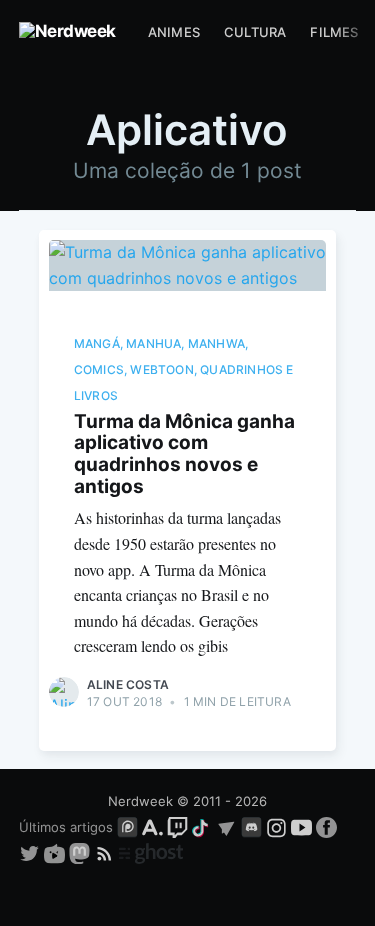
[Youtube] (301, 827)
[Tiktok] (202, 827)
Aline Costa (128, 684)
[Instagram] (276, 827)
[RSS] (106, 853)
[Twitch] (177, 827)
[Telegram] (226, 827)
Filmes (334, 32)
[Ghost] (151, 853)
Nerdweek (140, 801)
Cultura (255, 32)
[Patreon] (127, 827)
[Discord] (251, 827)
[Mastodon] (81, 853)
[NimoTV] (56, 853)
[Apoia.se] (154, 827)
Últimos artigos (66, 827)
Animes (174, 32)
